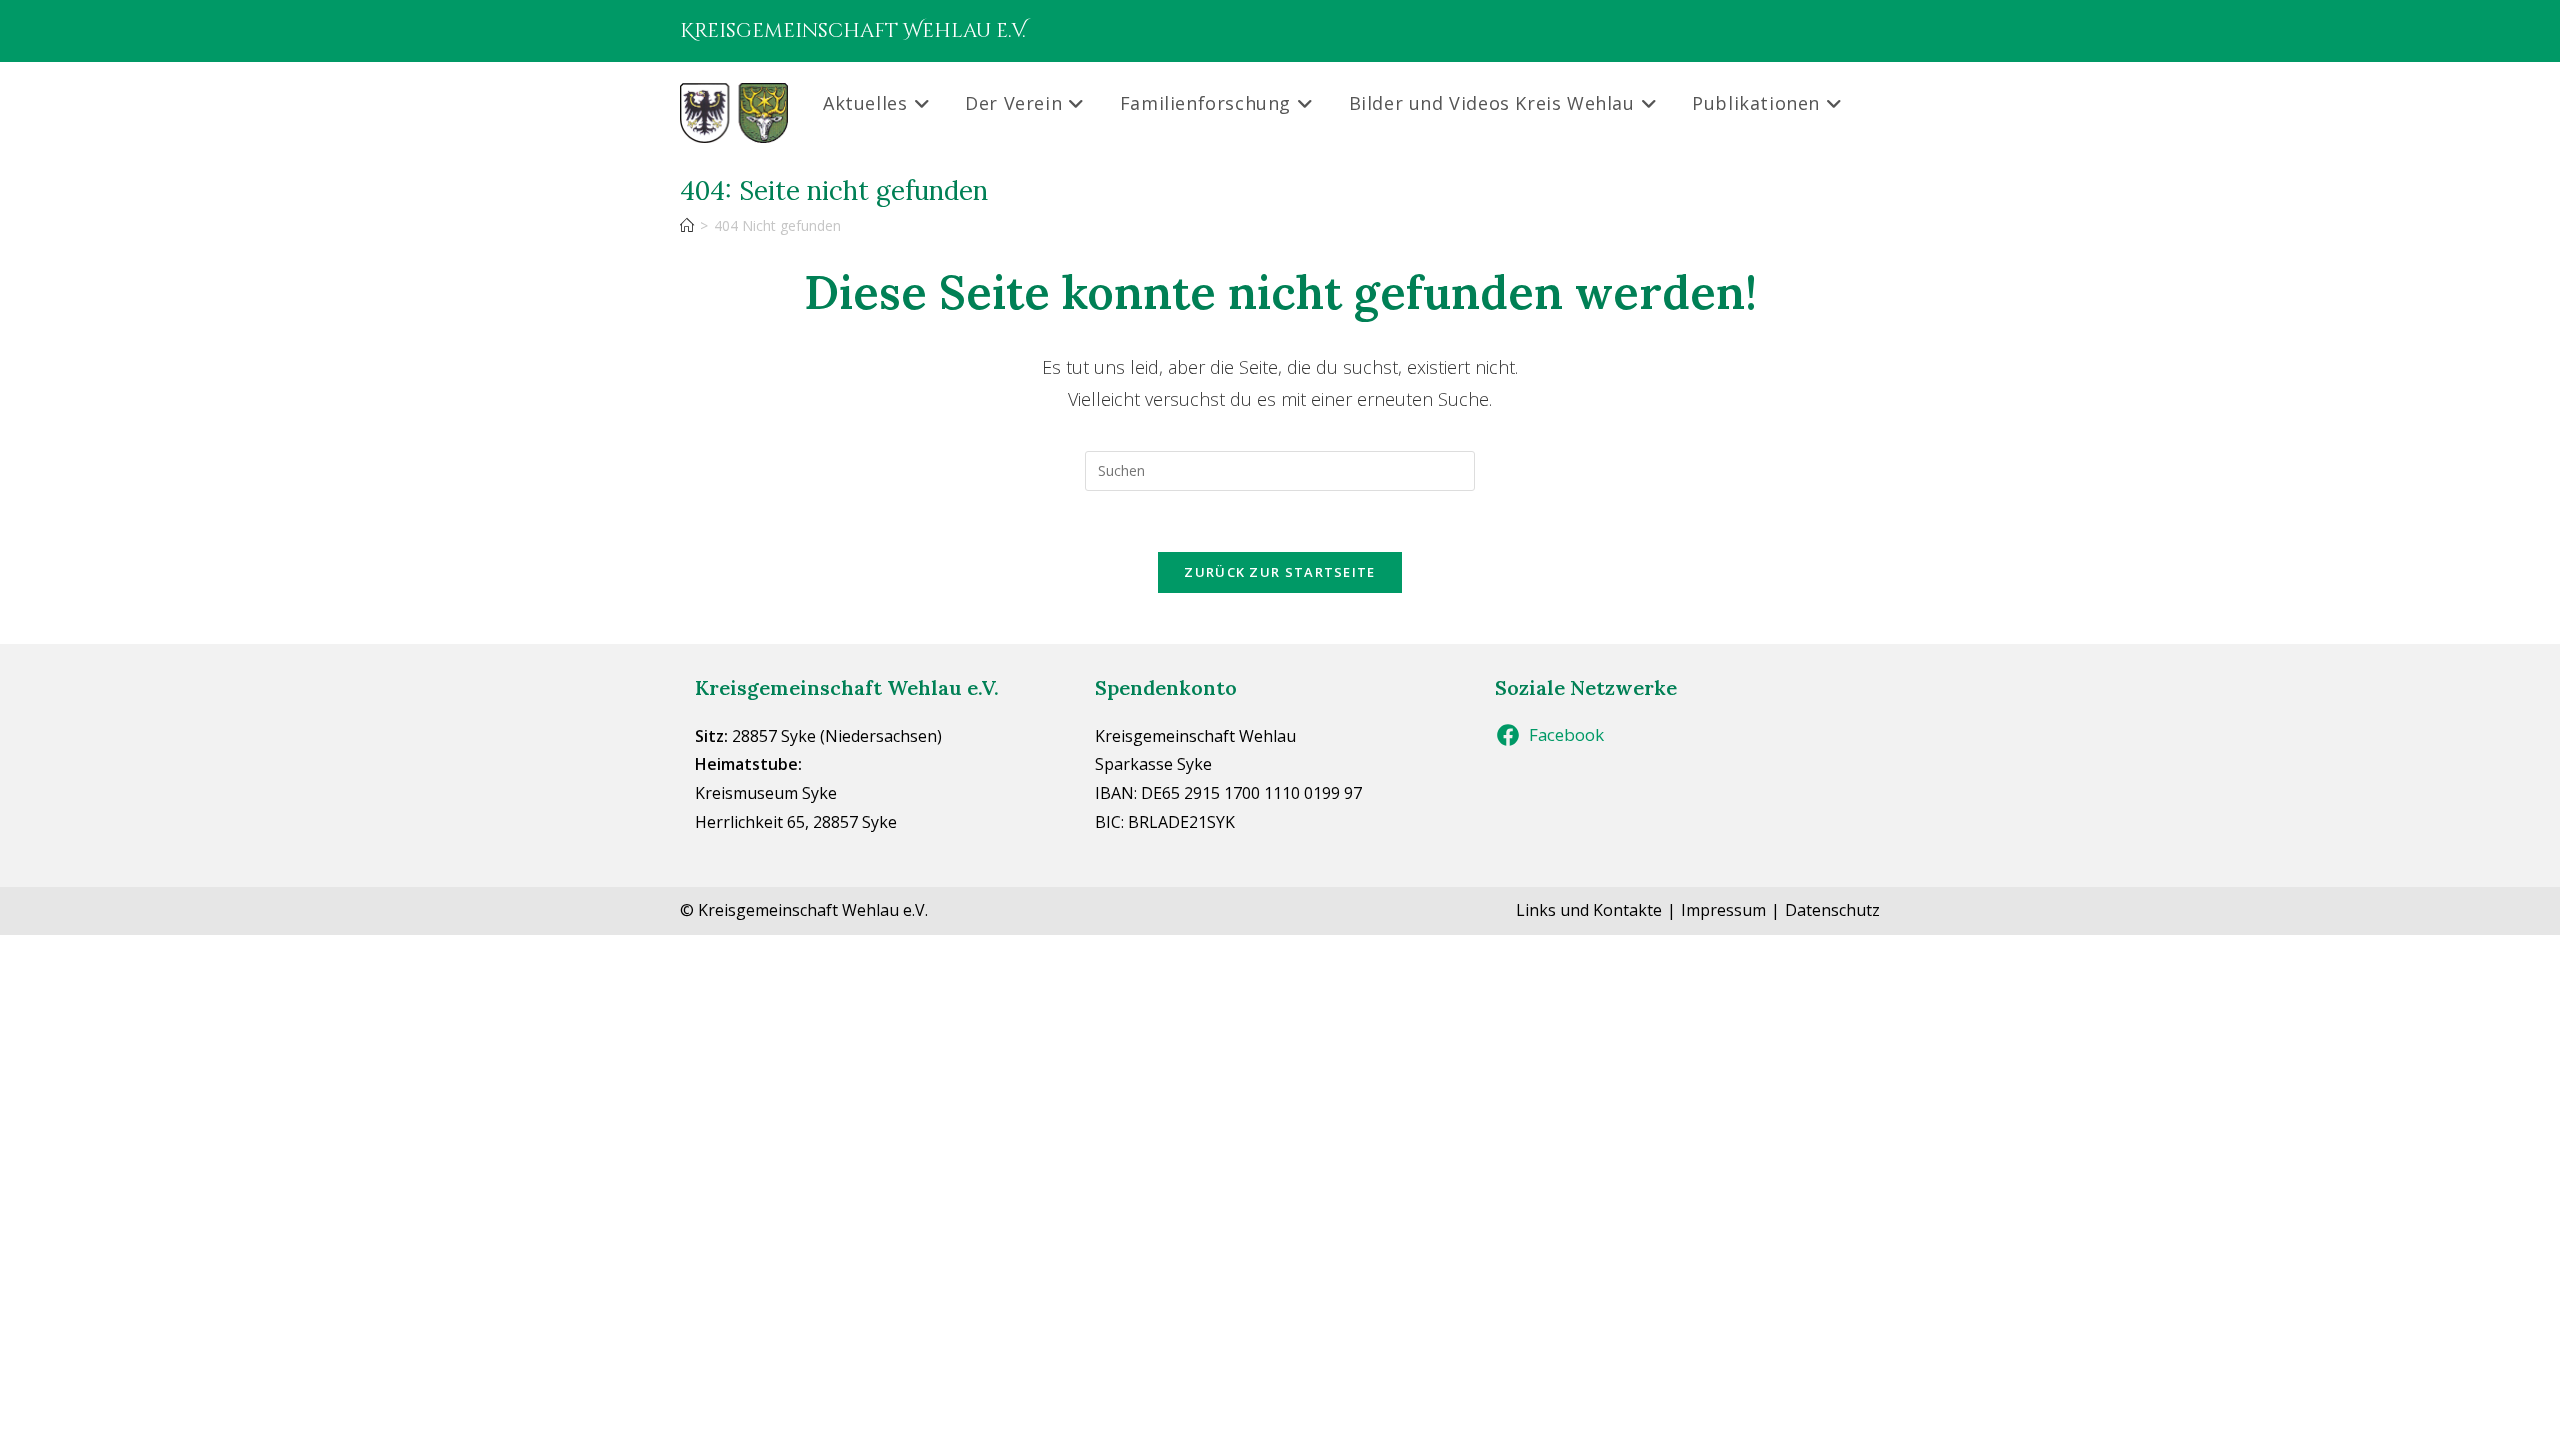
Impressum (1723, 910)
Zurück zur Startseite (1279, 572)
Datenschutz (1832, 910)
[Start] (687, 225)
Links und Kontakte (1589, 910)
